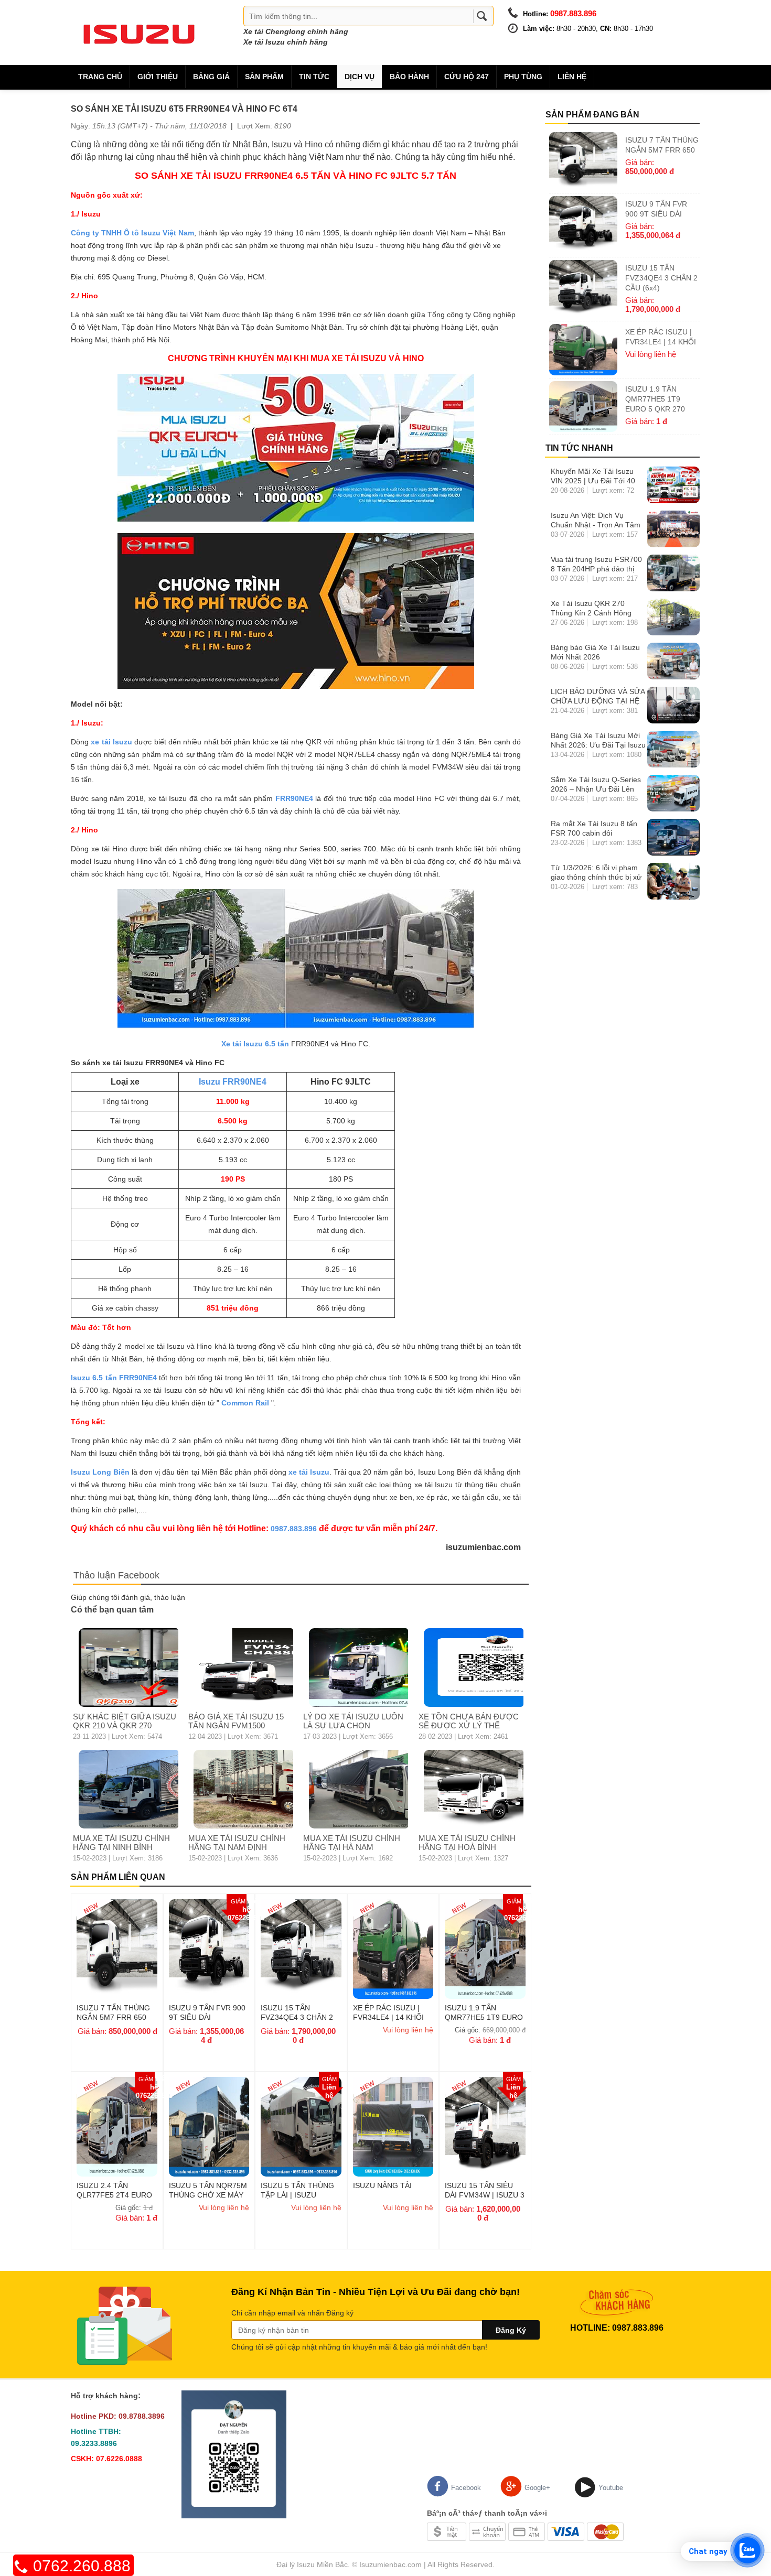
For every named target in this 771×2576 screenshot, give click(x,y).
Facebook (466, 2488)
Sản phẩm (264, 77)
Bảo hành (409, 77)
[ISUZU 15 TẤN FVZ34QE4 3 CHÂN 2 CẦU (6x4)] (301, 1949)
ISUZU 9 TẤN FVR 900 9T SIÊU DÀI (207, 2012)
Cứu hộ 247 (467, 77)
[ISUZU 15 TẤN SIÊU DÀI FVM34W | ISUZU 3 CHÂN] (485, 2126)
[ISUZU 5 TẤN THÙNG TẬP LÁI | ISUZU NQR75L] (301, 2126)
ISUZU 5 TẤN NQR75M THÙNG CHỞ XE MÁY (208, 2190)
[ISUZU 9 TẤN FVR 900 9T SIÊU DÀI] (209, 1949)
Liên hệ (572, 77)
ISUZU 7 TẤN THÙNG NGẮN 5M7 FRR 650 (113, 2012)
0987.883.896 (294, 1529)
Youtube (611, 2488)
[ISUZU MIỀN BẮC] (139, 32)
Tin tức (314, 77)
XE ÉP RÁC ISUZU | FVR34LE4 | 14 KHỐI (388, 2012)
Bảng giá (211, 77)
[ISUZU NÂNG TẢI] (393, 2126)
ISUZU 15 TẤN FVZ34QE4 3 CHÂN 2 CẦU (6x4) (297, 2012)
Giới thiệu (158, 77)
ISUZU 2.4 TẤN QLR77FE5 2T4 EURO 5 (114, 2190)
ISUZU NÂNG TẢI (382, 2185)
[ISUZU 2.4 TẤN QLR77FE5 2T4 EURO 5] (117, 2126)
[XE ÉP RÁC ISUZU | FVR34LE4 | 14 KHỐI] (393, 1949)
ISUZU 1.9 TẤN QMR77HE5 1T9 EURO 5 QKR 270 (484, 2012)
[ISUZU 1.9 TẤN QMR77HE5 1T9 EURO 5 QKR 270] (485, 1949)
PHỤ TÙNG (523, 77)
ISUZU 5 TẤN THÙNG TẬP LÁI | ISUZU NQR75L (297, 2190)
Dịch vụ (360, 77)
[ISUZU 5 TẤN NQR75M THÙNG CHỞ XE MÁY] (209, 2126)
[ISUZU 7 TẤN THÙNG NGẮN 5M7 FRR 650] (117, 1949)
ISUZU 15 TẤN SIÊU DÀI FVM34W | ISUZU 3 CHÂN (485, 2190)
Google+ (537, 2488)
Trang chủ (100, 77)
